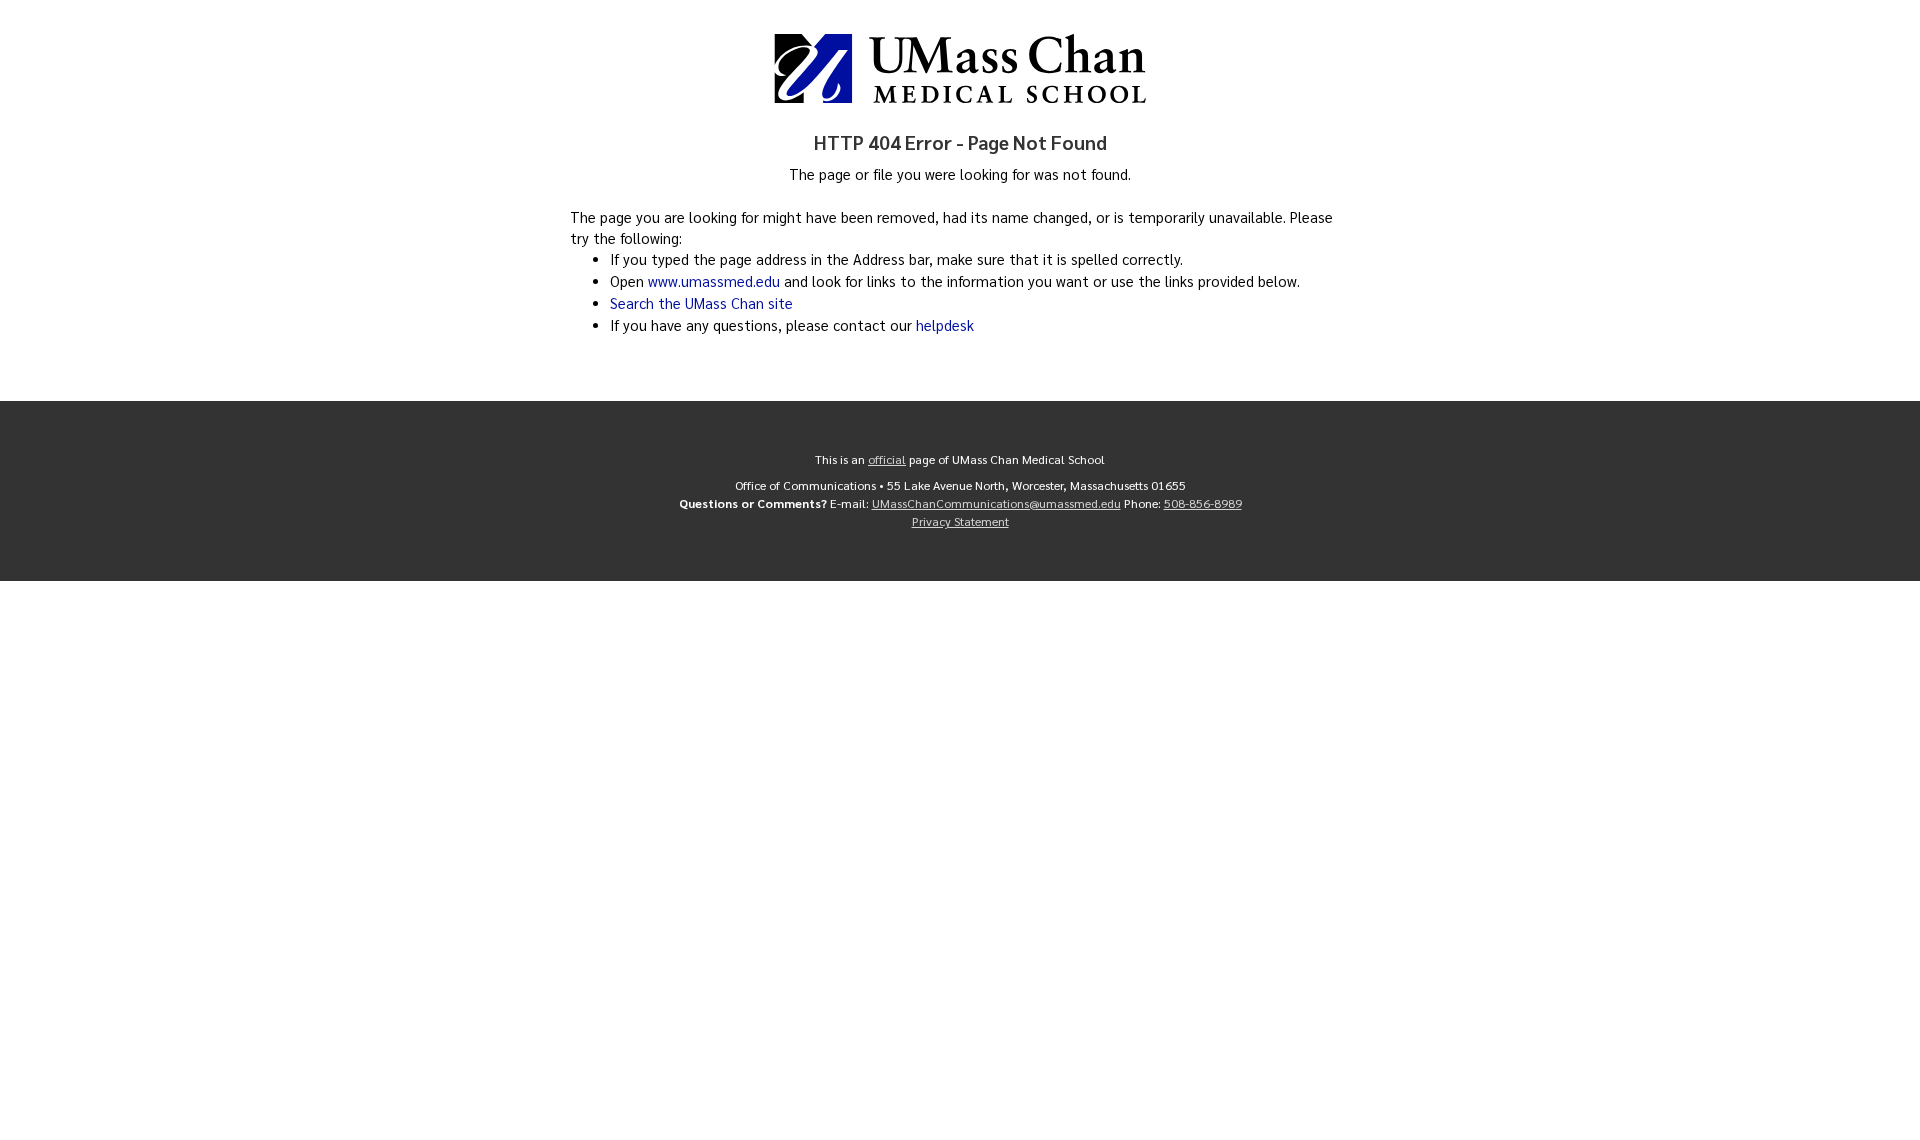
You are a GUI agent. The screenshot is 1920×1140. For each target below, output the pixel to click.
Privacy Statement (960, 521)
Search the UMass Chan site (701, 303)
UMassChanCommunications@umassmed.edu (996, 503)
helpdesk (945, 325)
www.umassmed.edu (714, 281)
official (887, 459)
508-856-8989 (1203, 503)
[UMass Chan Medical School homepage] (960, 68)
